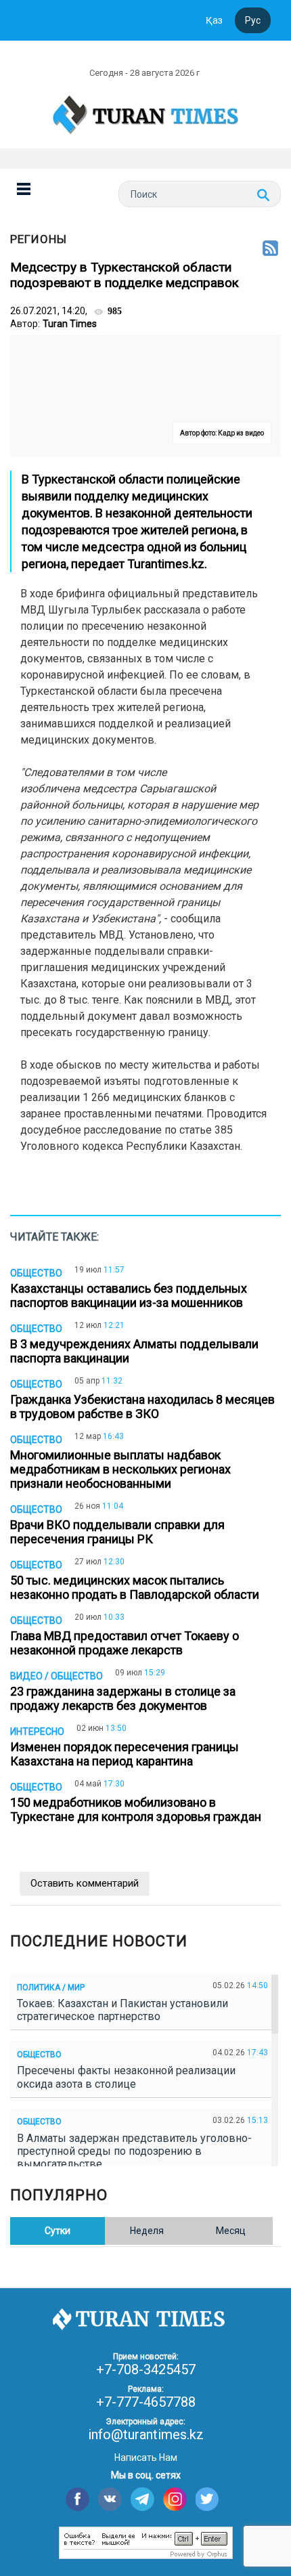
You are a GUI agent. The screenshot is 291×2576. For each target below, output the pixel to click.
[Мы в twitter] (207, 2499)
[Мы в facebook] (77, 2499)
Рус (253, 20)
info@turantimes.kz (146, 2434)
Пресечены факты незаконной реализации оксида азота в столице (126, 2077)
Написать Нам (146, 2457)
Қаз (214, 20)
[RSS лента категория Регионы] (270, 249)
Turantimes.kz (166, 564)
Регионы (39, 239)
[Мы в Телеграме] (142, 2499)
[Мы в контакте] (110, 2499)
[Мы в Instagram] (175, 2499)
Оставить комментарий (85, 1883)
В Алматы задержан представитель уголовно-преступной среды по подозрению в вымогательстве (134, 2151)
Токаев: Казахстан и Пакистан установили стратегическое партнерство (122, 2010)
